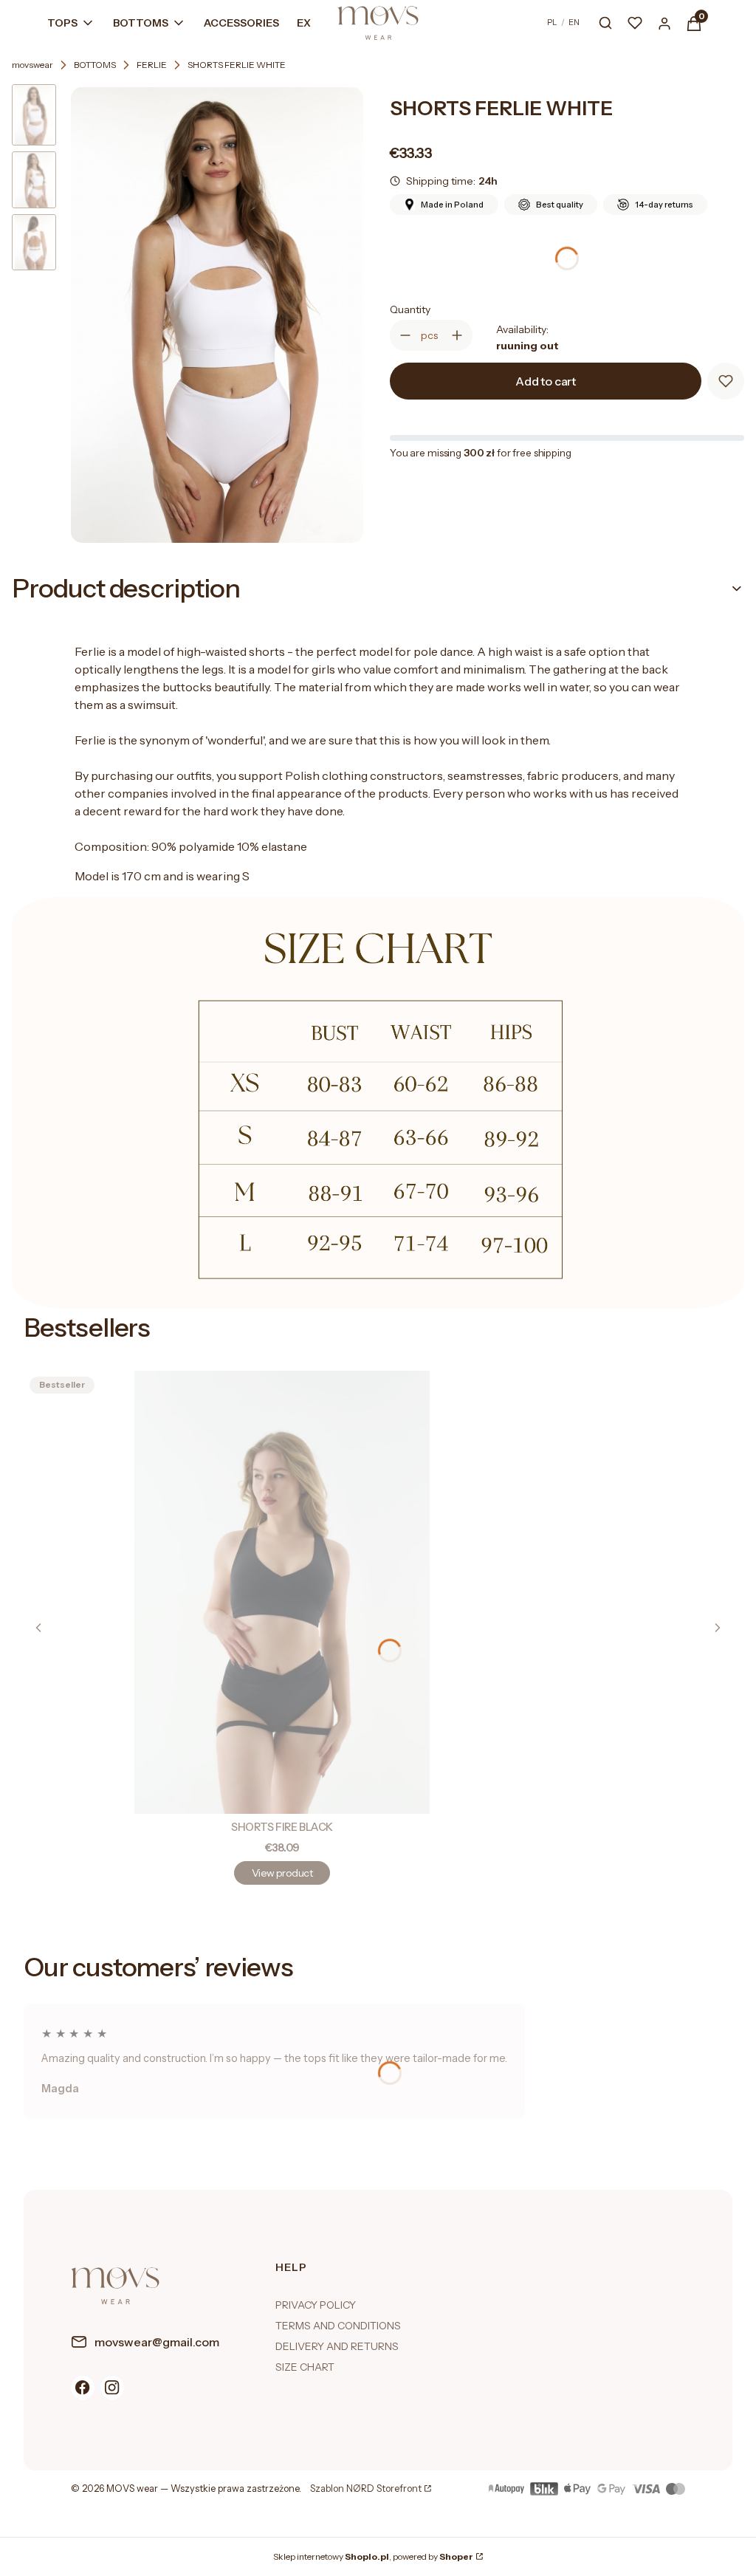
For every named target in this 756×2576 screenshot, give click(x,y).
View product (282, 1873)
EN (574, 22)
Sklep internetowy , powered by (373, 2556)
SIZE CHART (305, 2367)
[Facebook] (83, 2388)
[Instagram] (112, 2388)
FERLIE (152, 65)
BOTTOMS (95, 65)
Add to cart (546, 381)
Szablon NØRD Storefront (366, 2489)
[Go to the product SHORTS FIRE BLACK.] (282, 1592)
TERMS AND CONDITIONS (338, 2326)
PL (552, 22)
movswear (32, 65)
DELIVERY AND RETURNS (337, 2346)
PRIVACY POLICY (316, 2305)
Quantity (410, 309)
